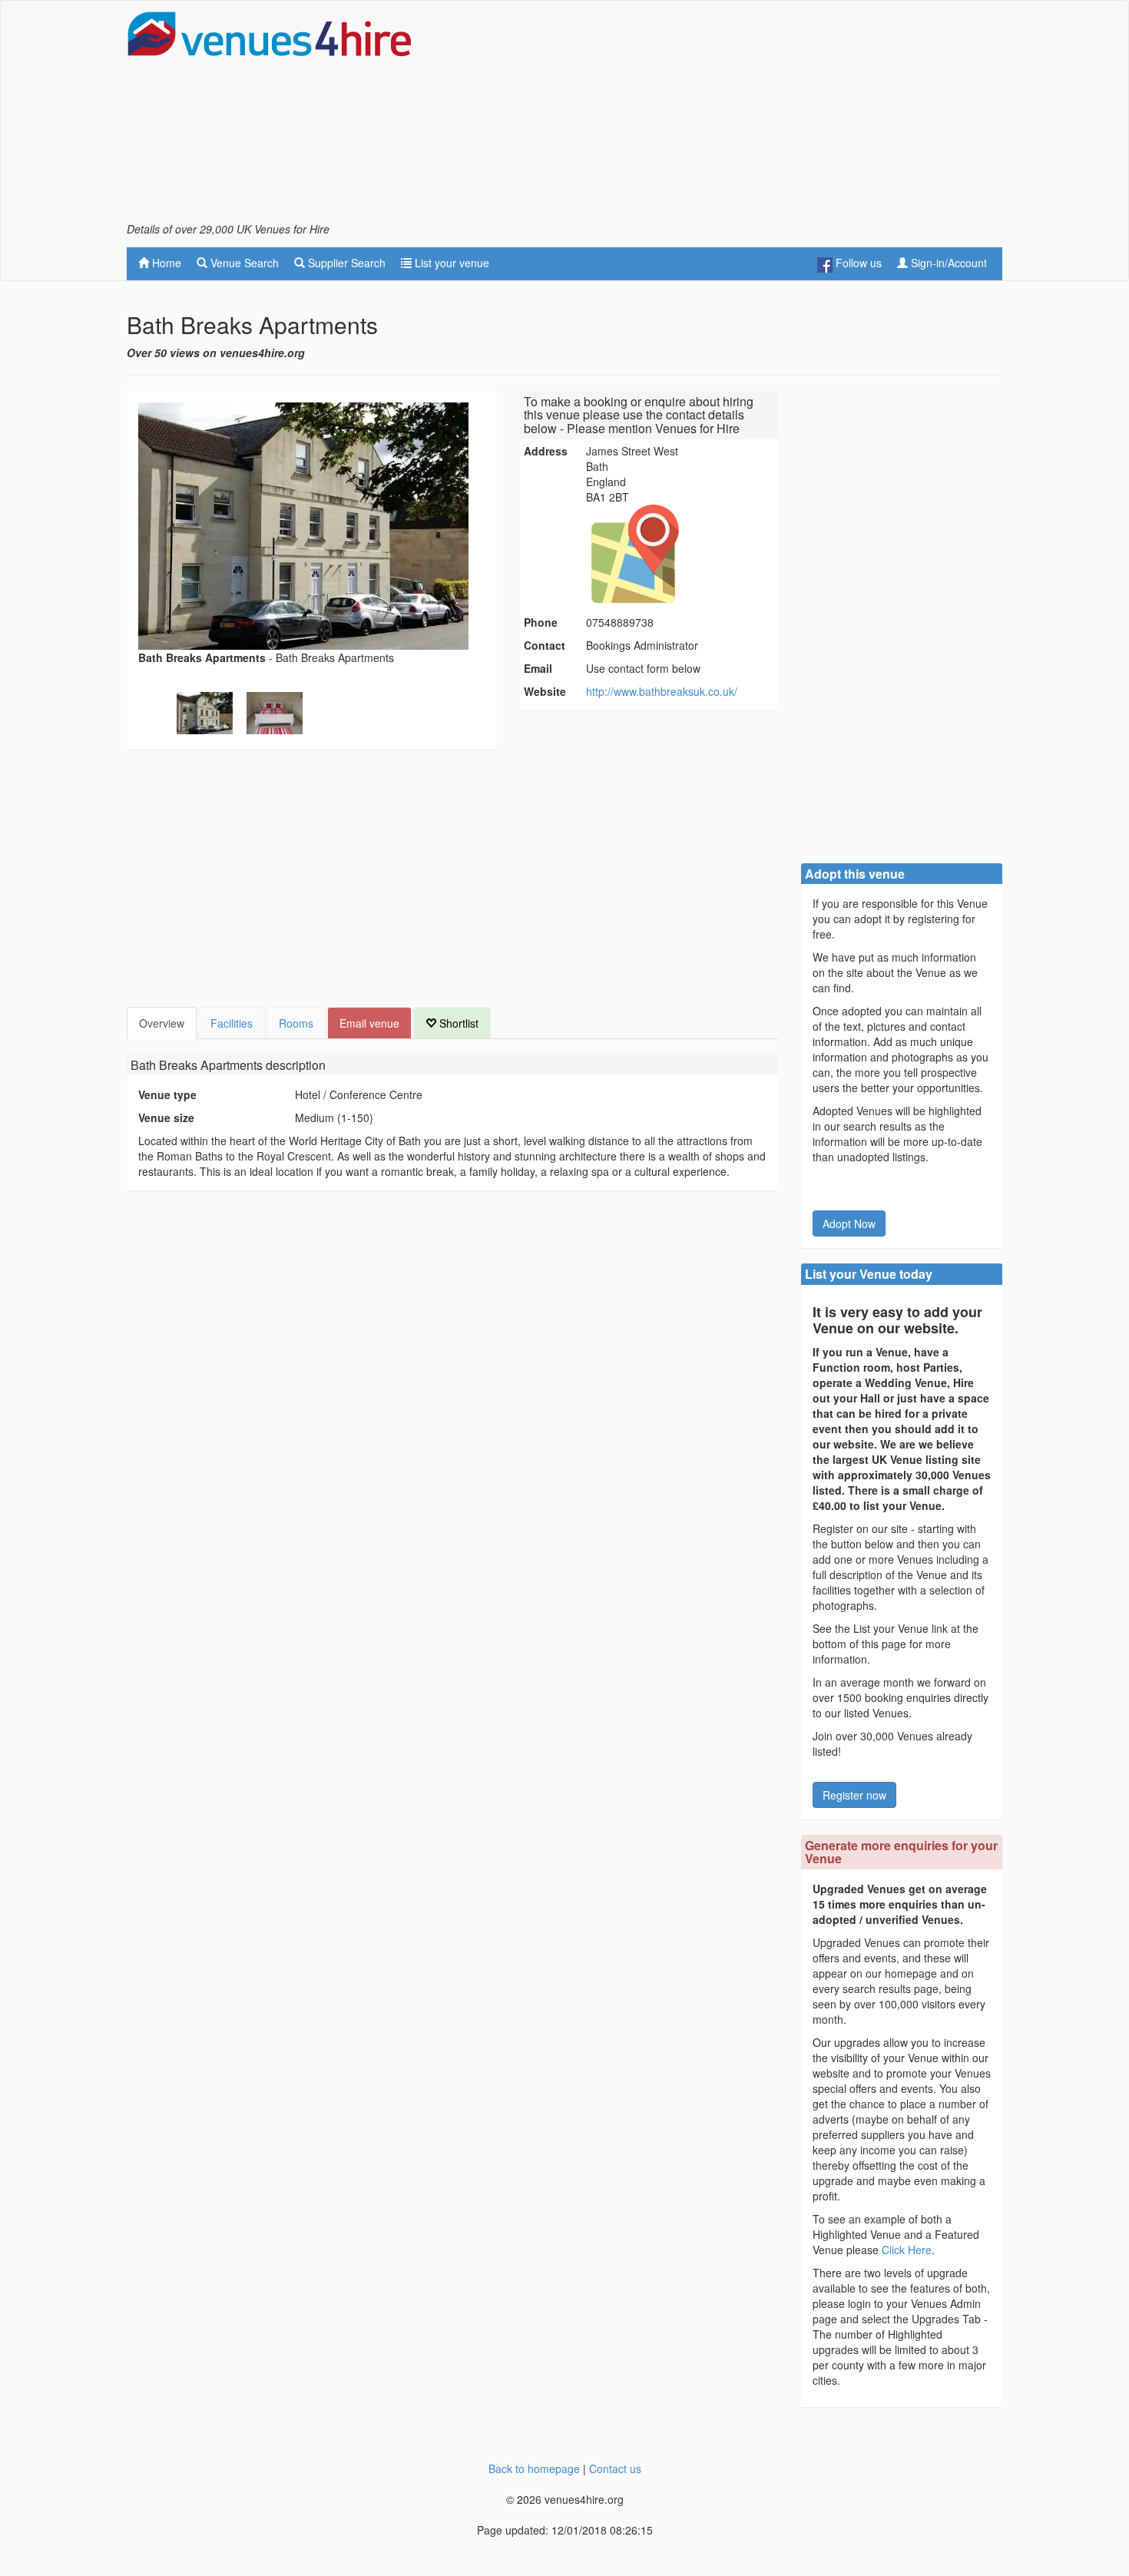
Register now (854, 1795)
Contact (545, 645)
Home (165, 263)
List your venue (450, 263)
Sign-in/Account (947, 263)
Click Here (907, 2250)
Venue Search (243, 263)
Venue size (166, 1117)
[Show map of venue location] (680, 554)
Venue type (167, 1094)
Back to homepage (534, 2468)
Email (538, 668)
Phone (541, 622)
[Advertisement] (723, 116)
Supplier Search (345, 263)
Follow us (857, 263)
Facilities (232, 1023)
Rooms (296, 1023)
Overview (162, 1023)
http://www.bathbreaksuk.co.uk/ (662, 691)
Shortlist (457, 1023)
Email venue (369, 1023)
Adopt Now (849, 1223)
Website (545, 691)
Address (546, 451)
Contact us (615, 2468)
